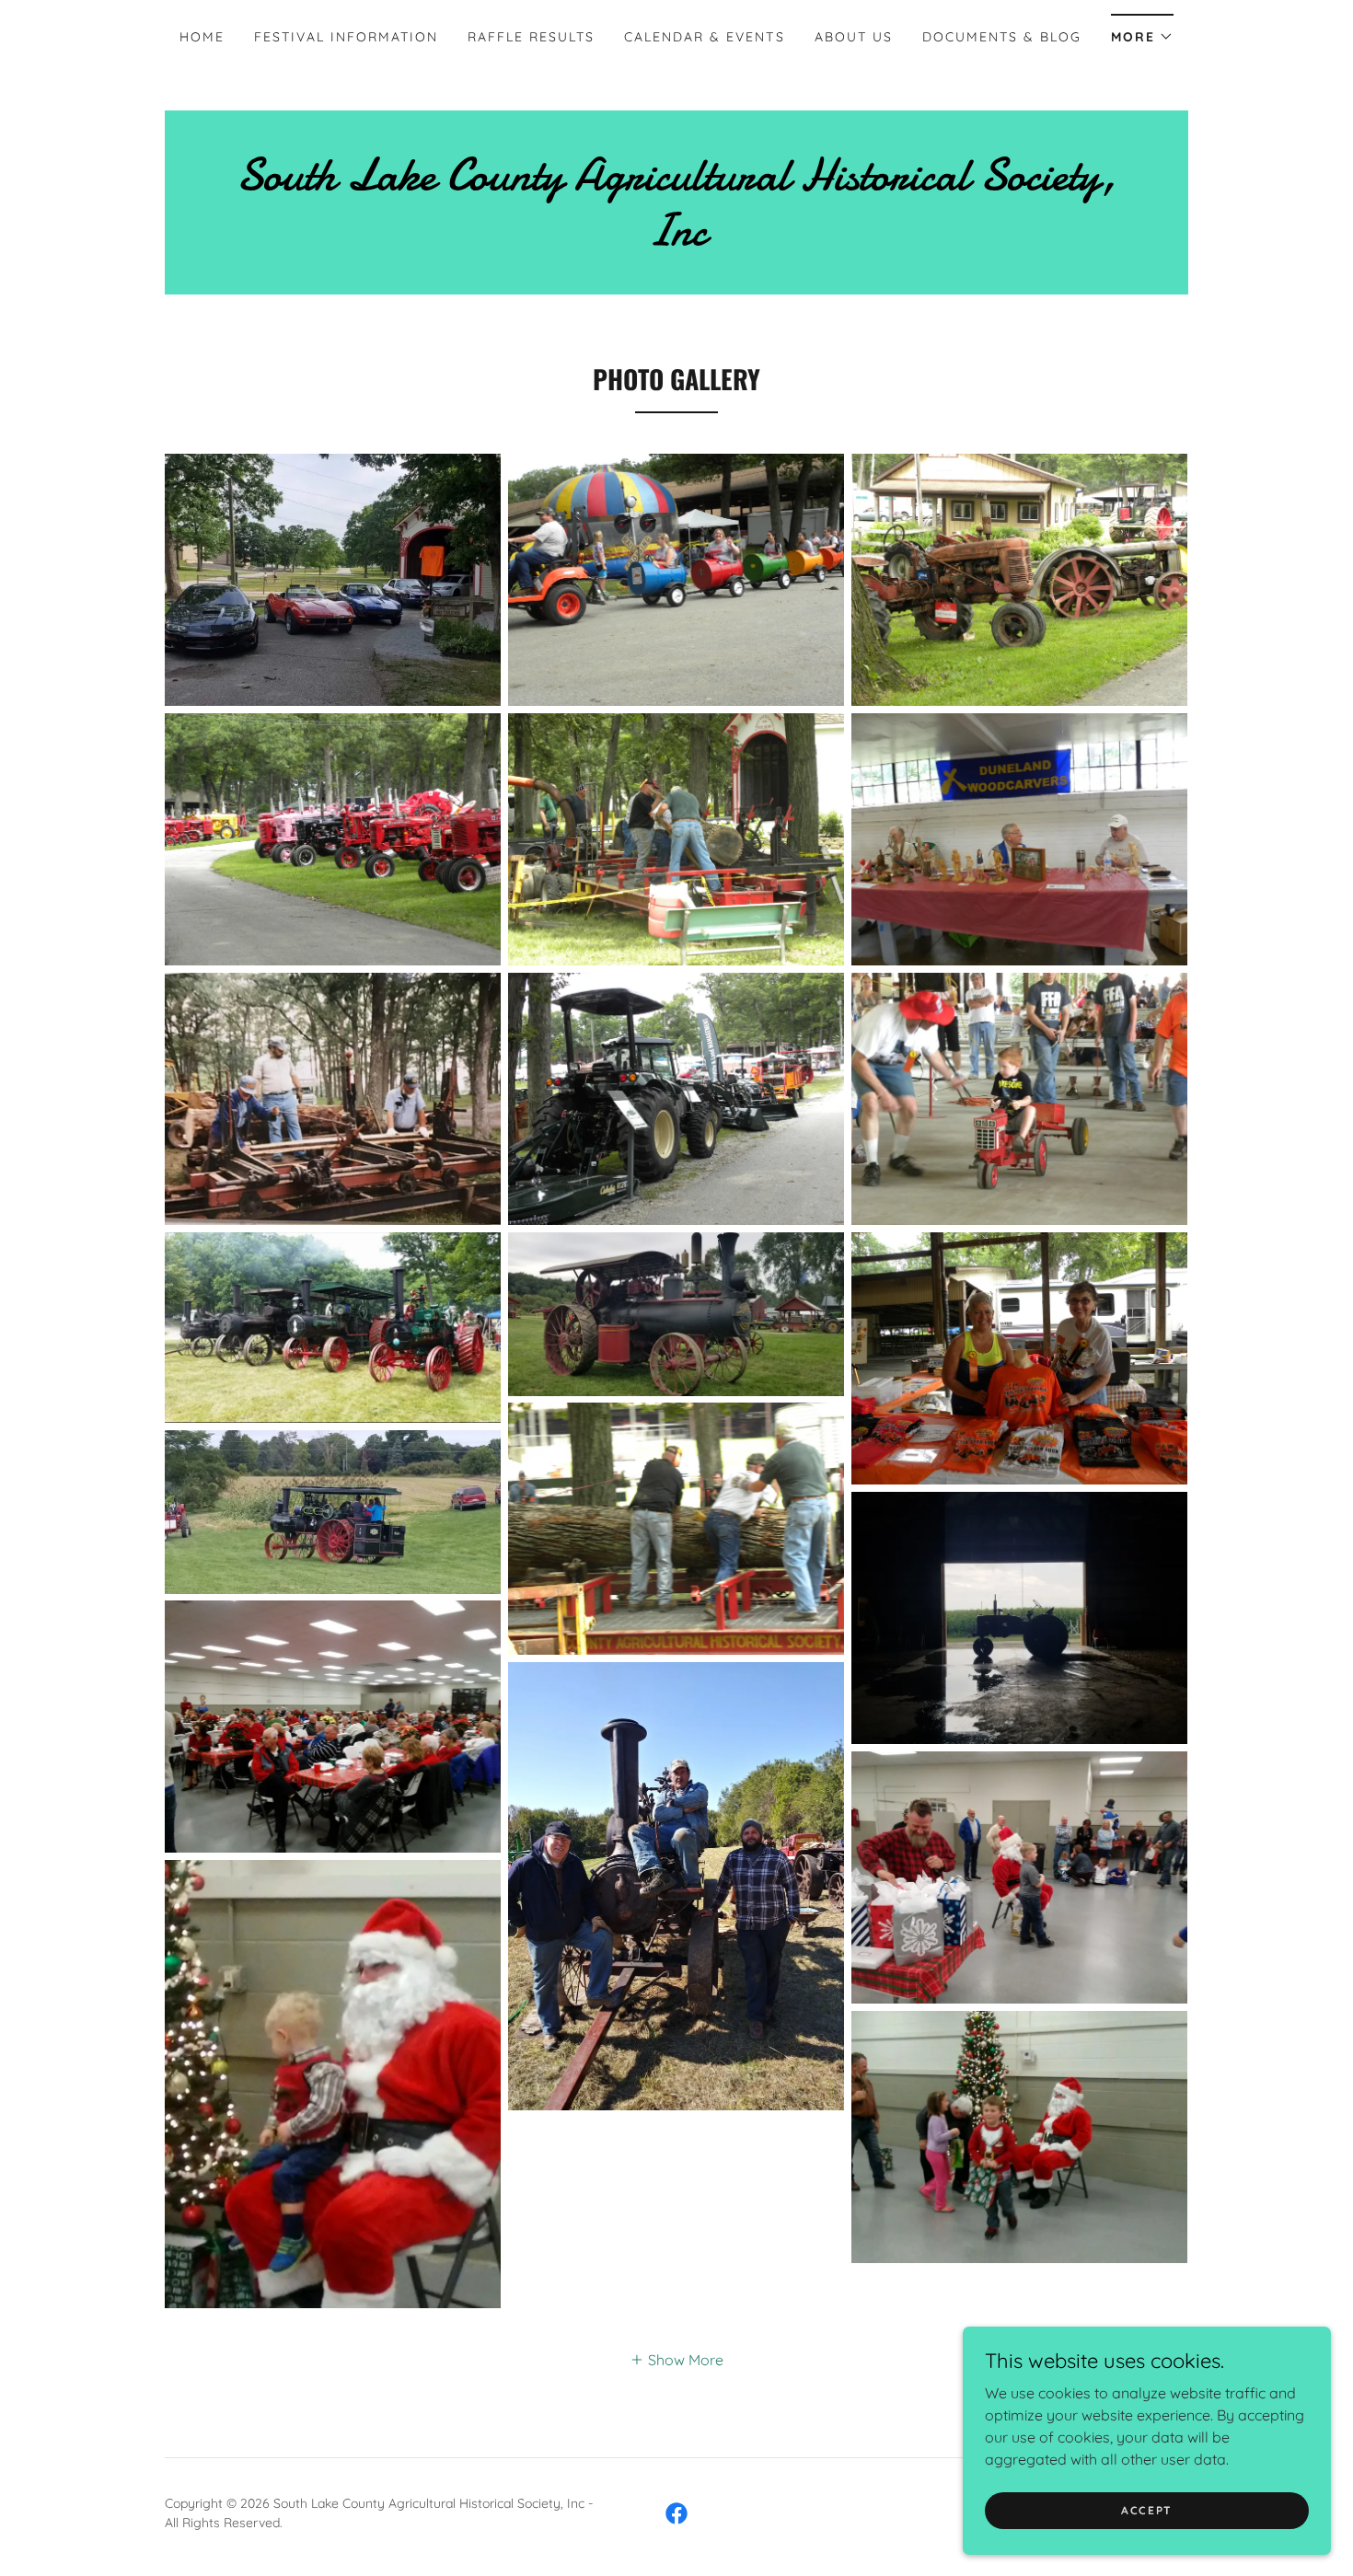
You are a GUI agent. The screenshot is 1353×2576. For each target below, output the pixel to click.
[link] (676, 239)
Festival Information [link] (346, 37)
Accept (1147, 2510)
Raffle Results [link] (531, 37)
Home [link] (202, 37)
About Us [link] (854, 37)
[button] (1142, 31)
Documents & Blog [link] (1002, 37)
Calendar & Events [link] (704, 37)
